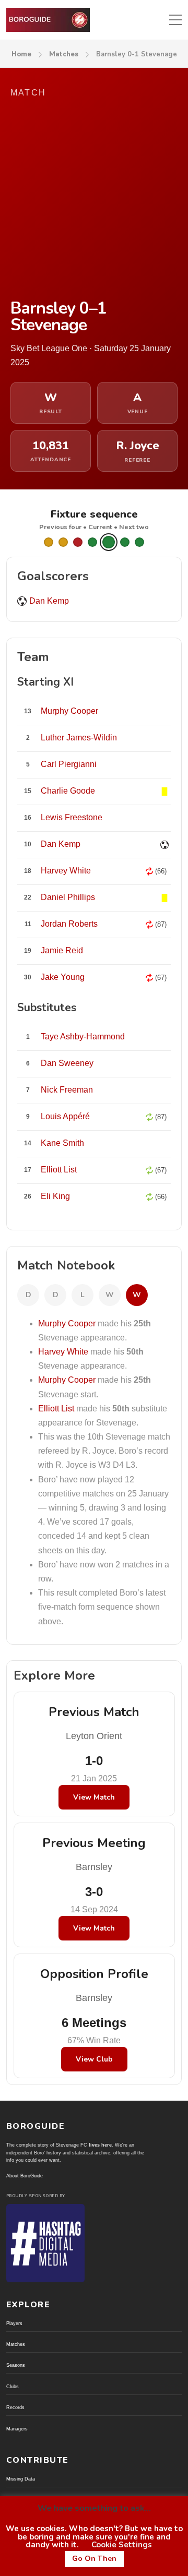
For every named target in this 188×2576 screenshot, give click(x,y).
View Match (94, 1797)
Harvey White (63, 1352)
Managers (17, 2429)
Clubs (13, 2387)
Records (15, 2407)
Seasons (16, 2365)
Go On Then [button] (94, 2559)
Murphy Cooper (67, 1323)
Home (21, 54)
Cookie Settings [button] (122, 2545)
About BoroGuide (25, 2176)
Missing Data (21, 2479)
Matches (64, 54)
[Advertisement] (94, 200)
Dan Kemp (49, 601)
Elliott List (56, 1409)
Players (14, 2323)
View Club (94, 2059)
